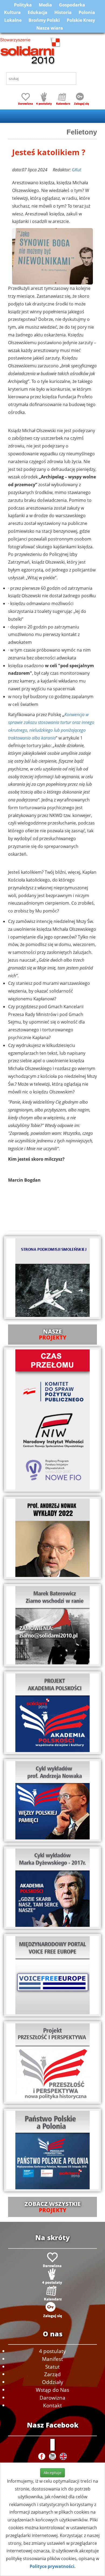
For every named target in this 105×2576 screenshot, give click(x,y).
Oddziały (53, 2382)
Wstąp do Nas (52, 2390)
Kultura (12, 12)
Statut (52, 2367)
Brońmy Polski (44, 20)
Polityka (23, 5)
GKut (76, 170)
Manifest (52, 2359)
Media (45, 5)
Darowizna (52, 2398)
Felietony (82, 132)
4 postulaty (52, 2351)
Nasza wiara (50, 28)
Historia (63, 12)
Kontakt (52, 2405)
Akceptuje (52, 2473)
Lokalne (13, 20)
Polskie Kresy (81, 20)
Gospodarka (72, 5)
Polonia (87, 12)
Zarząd (52, 2374)
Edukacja (38, 12)
